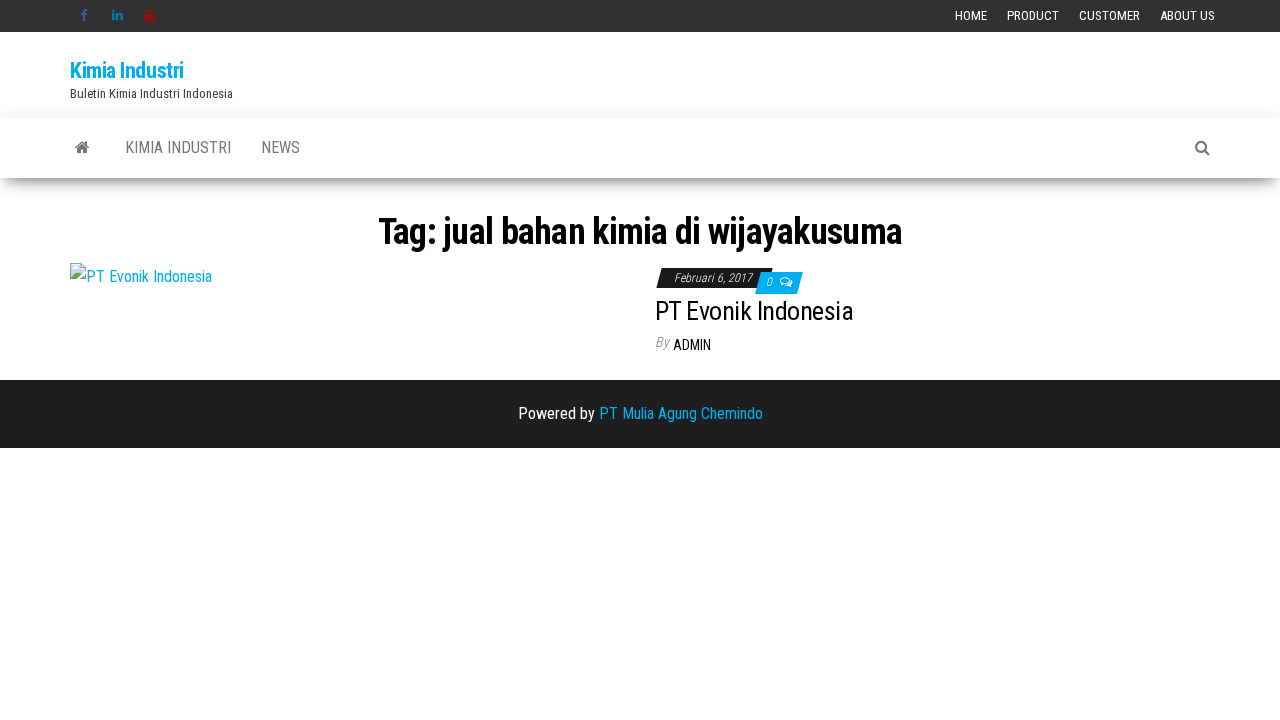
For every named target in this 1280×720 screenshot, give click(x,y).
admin (692, 345)
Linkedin (118, 16)
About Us (1187, 15)
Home (971, 15)
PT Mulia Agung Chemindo (681, 413)
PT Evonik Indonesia (754, 311)
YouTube (150, 16)
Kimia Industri (127, 70)
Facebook (86, 16)
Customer (1109, 15)
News (280, 147)
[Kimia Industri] (82, 148)
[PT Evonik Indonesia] (141, 276)
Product (1033, 15)
